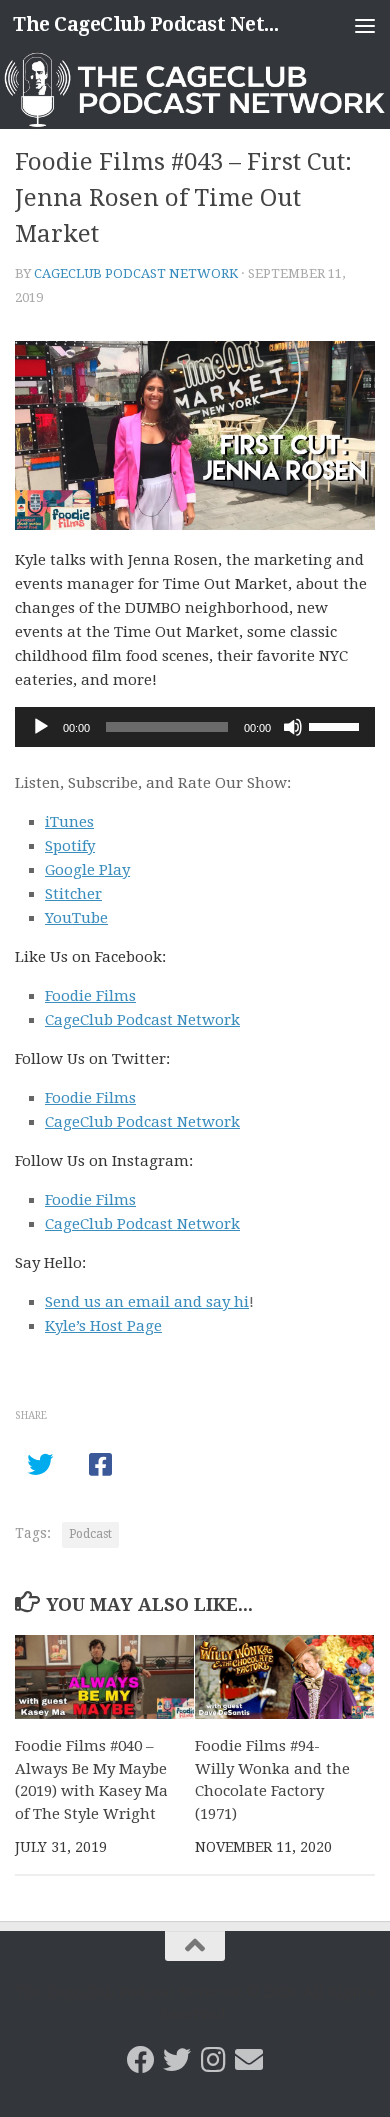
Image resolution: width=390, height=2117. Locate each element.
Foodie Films (90, 996)
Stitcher (73, 894)
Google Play (87, 870)
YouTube (76, 918)
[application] (195, 727)
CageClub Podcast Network (136, 273)
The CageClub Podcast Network (153, 24)
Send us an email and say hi (147, 1302)
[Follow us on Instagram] (213, 2060)
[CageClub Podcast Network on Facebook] (141, 2060)
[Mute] (293, 727)
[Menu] (365, 25)
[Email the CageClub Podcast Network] (249, 2060)
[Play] (41, 727)
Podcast (90, 1534)
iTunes (69, 822)
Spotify (70, 846)
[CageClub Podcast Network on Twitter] (177, 2060)
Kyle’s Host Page (103, 1326)
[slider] (337, 725)
